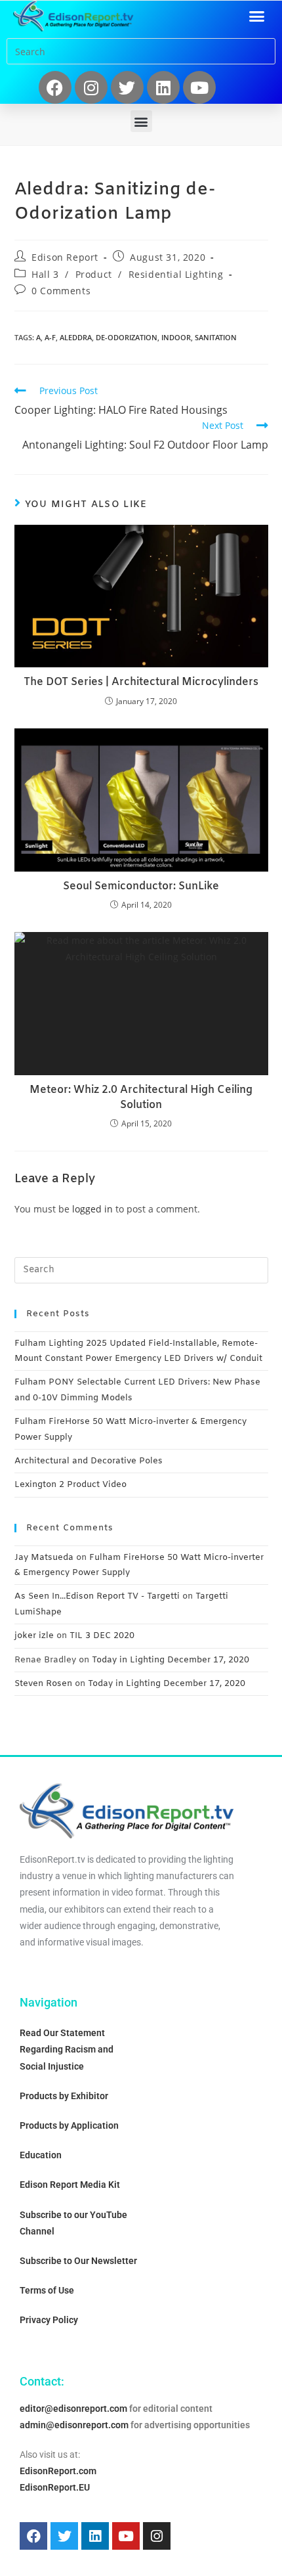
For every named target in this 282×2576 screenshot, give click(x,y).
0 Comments (61, 291)
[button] (257, 16)
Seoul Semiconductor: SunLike (141, 886)
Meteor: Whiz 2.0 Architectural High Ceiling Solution (141, 1097)
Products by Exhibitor (64, 2096)
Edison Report (65, 257)
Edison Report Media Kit (70, 2185)
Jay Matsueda (44, 1558)
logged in (92, 1209)
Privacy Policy (49, 2320)
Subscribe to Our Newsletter (78, 2261)
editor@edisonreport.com (73, 2409)
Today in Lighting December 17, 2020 (171, 1660)
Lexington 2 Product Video (70, 1485)
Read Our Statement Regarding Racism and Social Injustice (67, 2049)
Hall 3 (45, 274)
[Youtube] (199, 87)
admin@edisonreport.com (74, 2425)
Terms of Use (47, 2290)
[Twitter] (127, 87)
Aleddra (76, 337)
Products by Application (69, 2125)
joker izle (34, 1636)
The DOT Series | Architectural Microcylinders (141, 682)
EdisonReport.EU (55, 2487)
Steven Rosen (43, 1684)
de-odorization (127, 337)
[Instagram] (91, 87)
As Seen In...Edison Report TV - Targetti (97, 1596)
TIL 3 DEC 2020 (102, 1636)
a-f (50, 337)
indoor (176, 337)
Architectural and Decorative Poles (89, 1461)
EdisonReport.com (58, 2471)
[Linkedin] (163, 87)
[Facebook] (55, 87)
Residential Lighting (176, 274)
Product (94, 274)
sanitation (216, 337)
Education (41, 2155)
